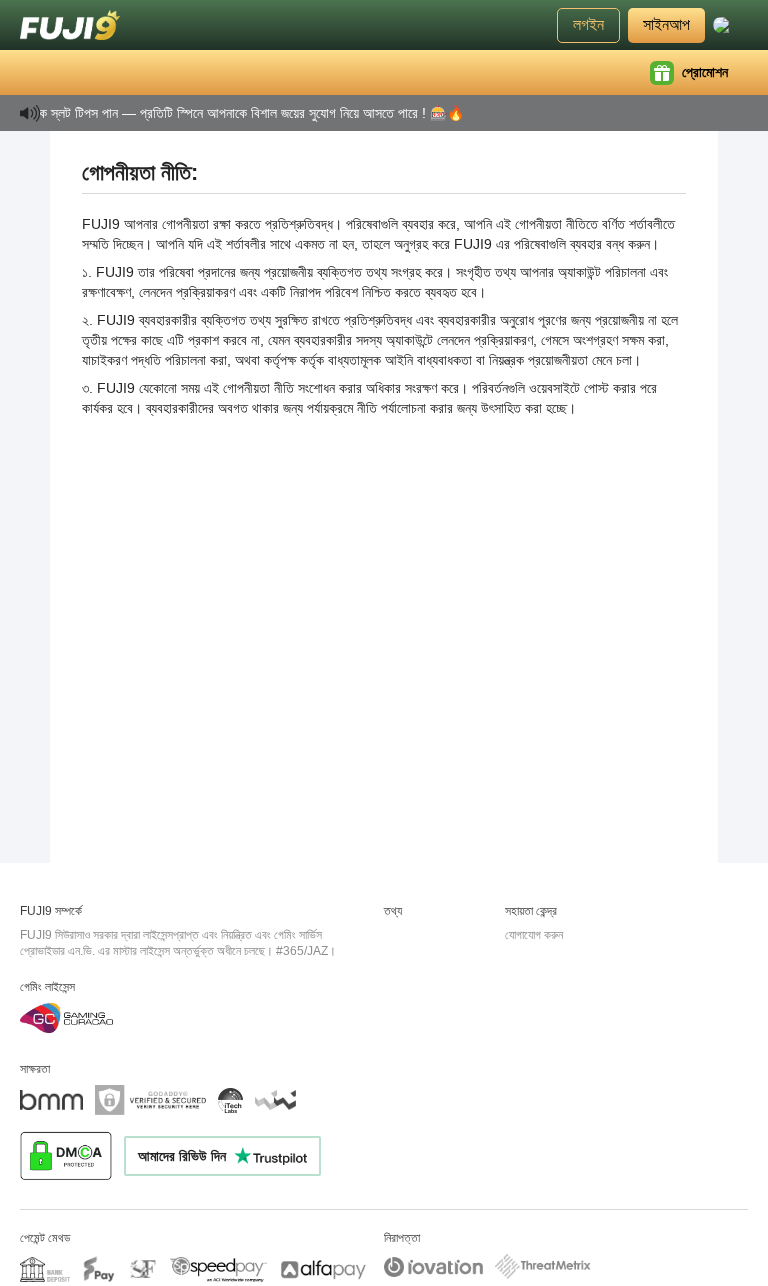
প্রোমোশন (705, 72)
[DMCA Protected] (72, 1156)
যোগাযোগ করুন (534, 935)
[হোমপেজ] (70, 25)
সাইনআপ (666, 24)
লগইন (588, 24)
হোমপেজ (72, 72)
